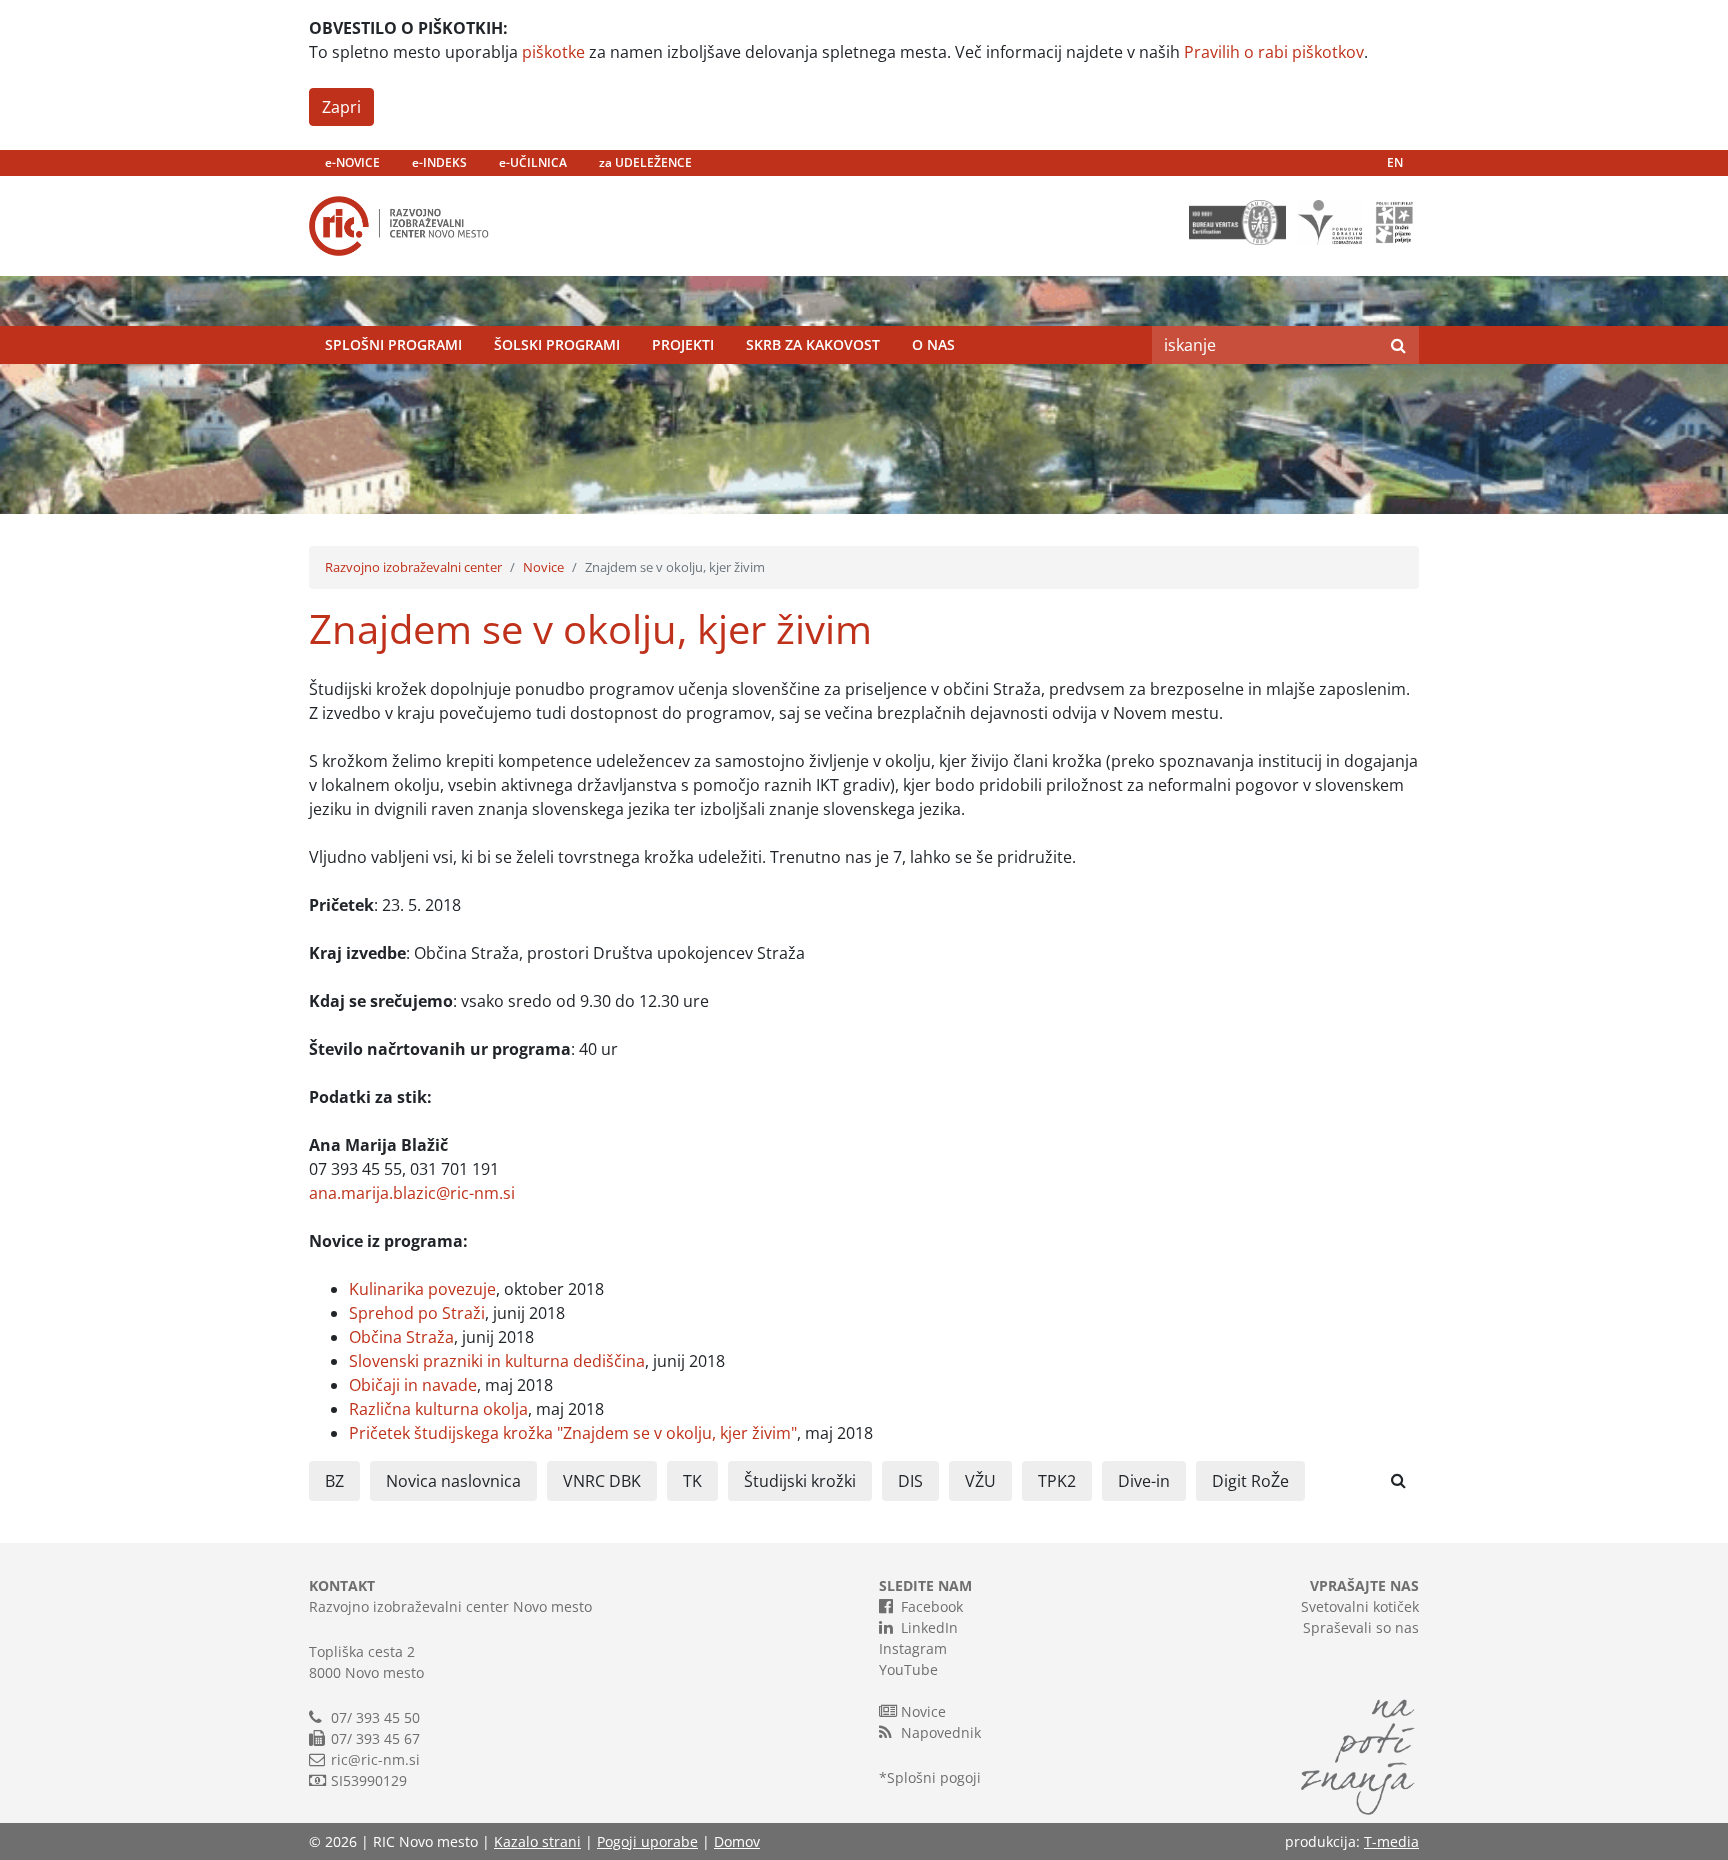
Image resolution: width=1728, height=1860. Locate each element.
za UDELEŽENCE (645, 162)
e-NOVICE (352, 162)
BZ (334, 1481)
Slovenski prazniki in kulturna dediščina (497, 1361)
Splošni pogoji (934, 1777)
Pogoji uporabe (647, 1841)
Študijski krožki (800, 1481)
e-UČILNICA (533, 162)
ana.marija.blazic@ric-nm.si (412, 1193)
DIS (910, 1481)
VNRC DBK (602, 1481)
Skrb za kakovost (813, 344)
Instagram (913, 1648)
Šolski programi (557, 344)
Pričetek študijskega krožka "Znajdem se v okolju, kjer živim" (573, 1433)
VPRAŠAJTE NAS (1364, 1585)
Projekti (683, 344)
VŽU (980, 1481)
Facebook (932, 1606)
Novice (543, 567)
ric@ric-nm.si (375, 1759)
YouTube (908, 1669)
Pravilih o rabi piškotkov (1274, 52)
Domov (737, 1841)
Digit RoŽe (1250, 1481)
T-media (1391, 1841)
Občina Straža (401, 1337)
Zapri (341, 107)
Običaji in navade (413, 1385)
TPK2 (1057, 1481)
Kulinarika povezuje (422, 1289)
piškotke (553, 52)
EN (1395, 162)
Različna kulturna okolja (438, 1409)
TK (692, 1481)
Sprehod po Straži (417, 1313)
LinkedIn (929, 1627)
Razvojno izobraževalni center (413, 567)
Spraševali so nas (1361, 1627)
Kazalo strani (537, 1841)
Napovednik (941, 1732)
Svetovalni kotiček (1360, 1606)
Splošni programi (393, 344)
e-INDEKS (439, 162)
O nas (933, 344)
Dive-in (1144, 1481)
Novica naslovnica (453, 1481)
